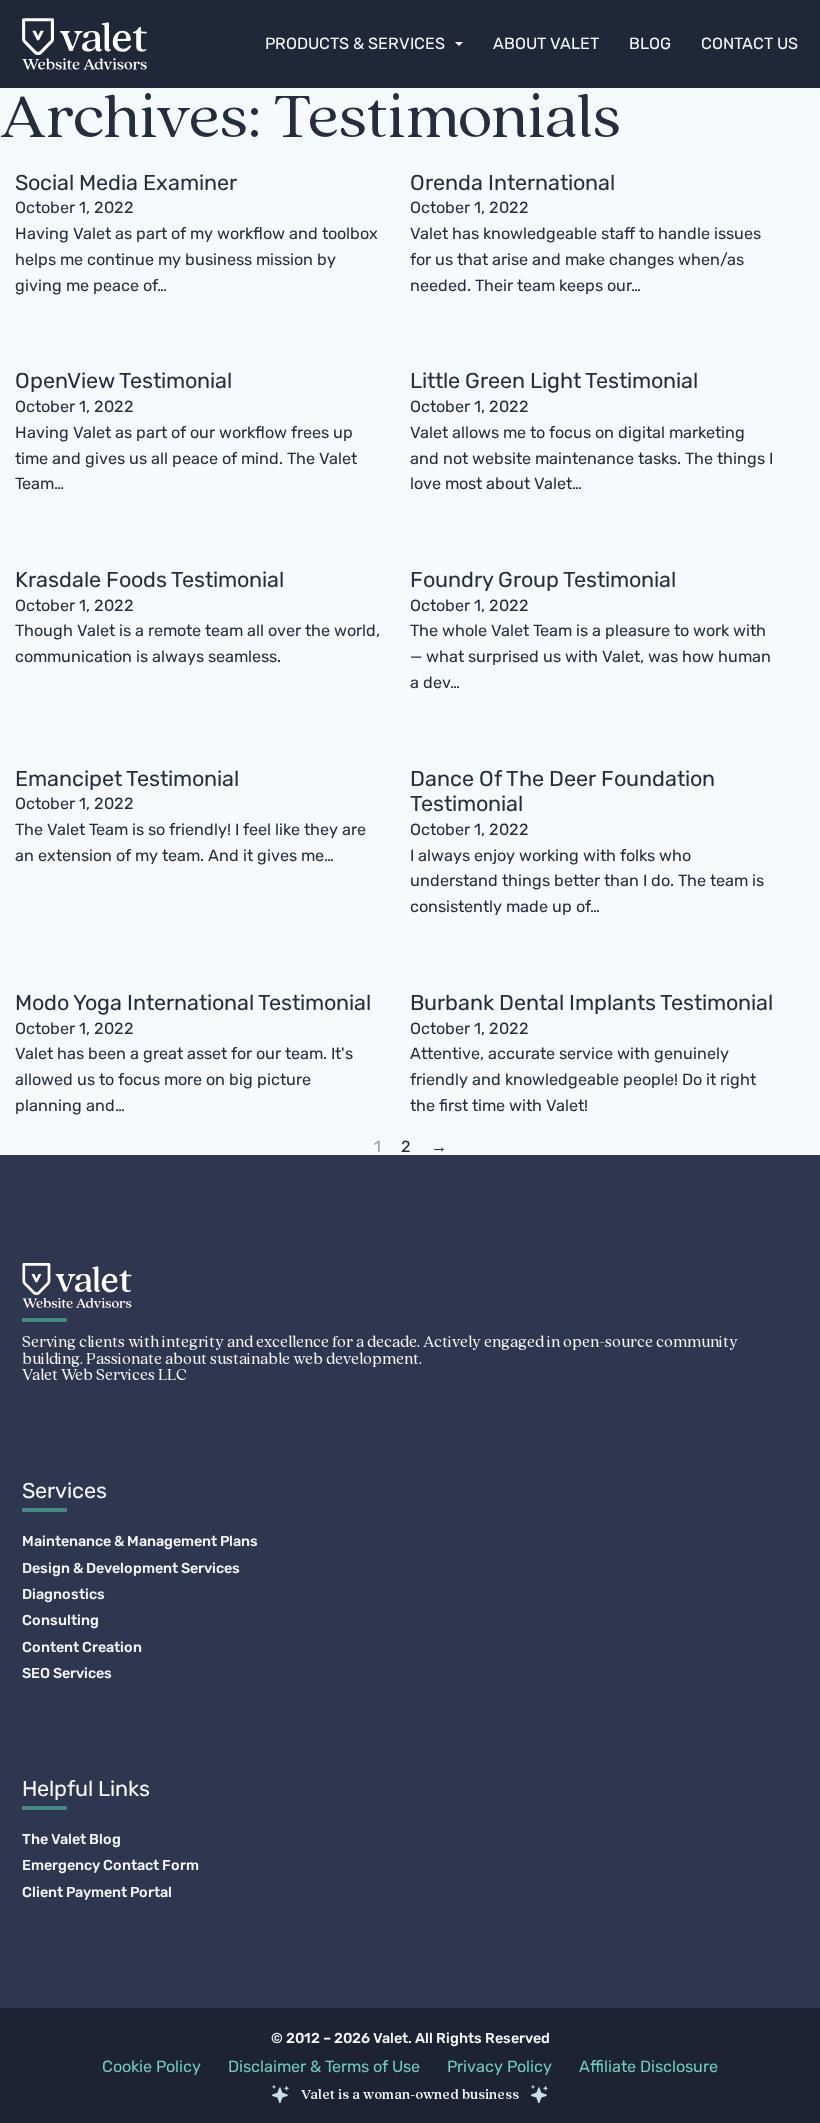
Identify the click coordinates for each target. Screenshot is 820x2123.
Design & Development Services (131, 1569)
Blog (650, 43)
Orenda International (512, 182)
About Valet (546, 43)
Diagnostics (63, 1595)
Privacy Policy (499, 2067)
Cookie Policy (151, 2067)
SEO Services (67, 1674)
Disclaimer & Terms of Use (324, 2067)
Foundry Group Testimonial (543, 579)
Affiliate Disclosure (648, 2067)
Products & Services (355, 43)
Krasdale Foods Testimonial (149, 579)
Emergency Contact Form (110, 1866)
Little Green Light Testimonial (554, 380)
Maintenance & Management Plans (140, 1542)
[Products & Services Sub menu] (459, 44)
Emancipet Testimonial (127, 778)
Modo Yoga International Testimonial (193, 1002)
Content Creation (82, 1648)
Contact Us (749, 43)
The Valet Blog (71, 1840)
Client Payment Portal (97, 1893)
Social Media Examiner (126, 182)
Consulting (60, 1621)
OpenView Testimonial (123, 380)
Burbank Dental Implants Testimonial (591, 1002)
